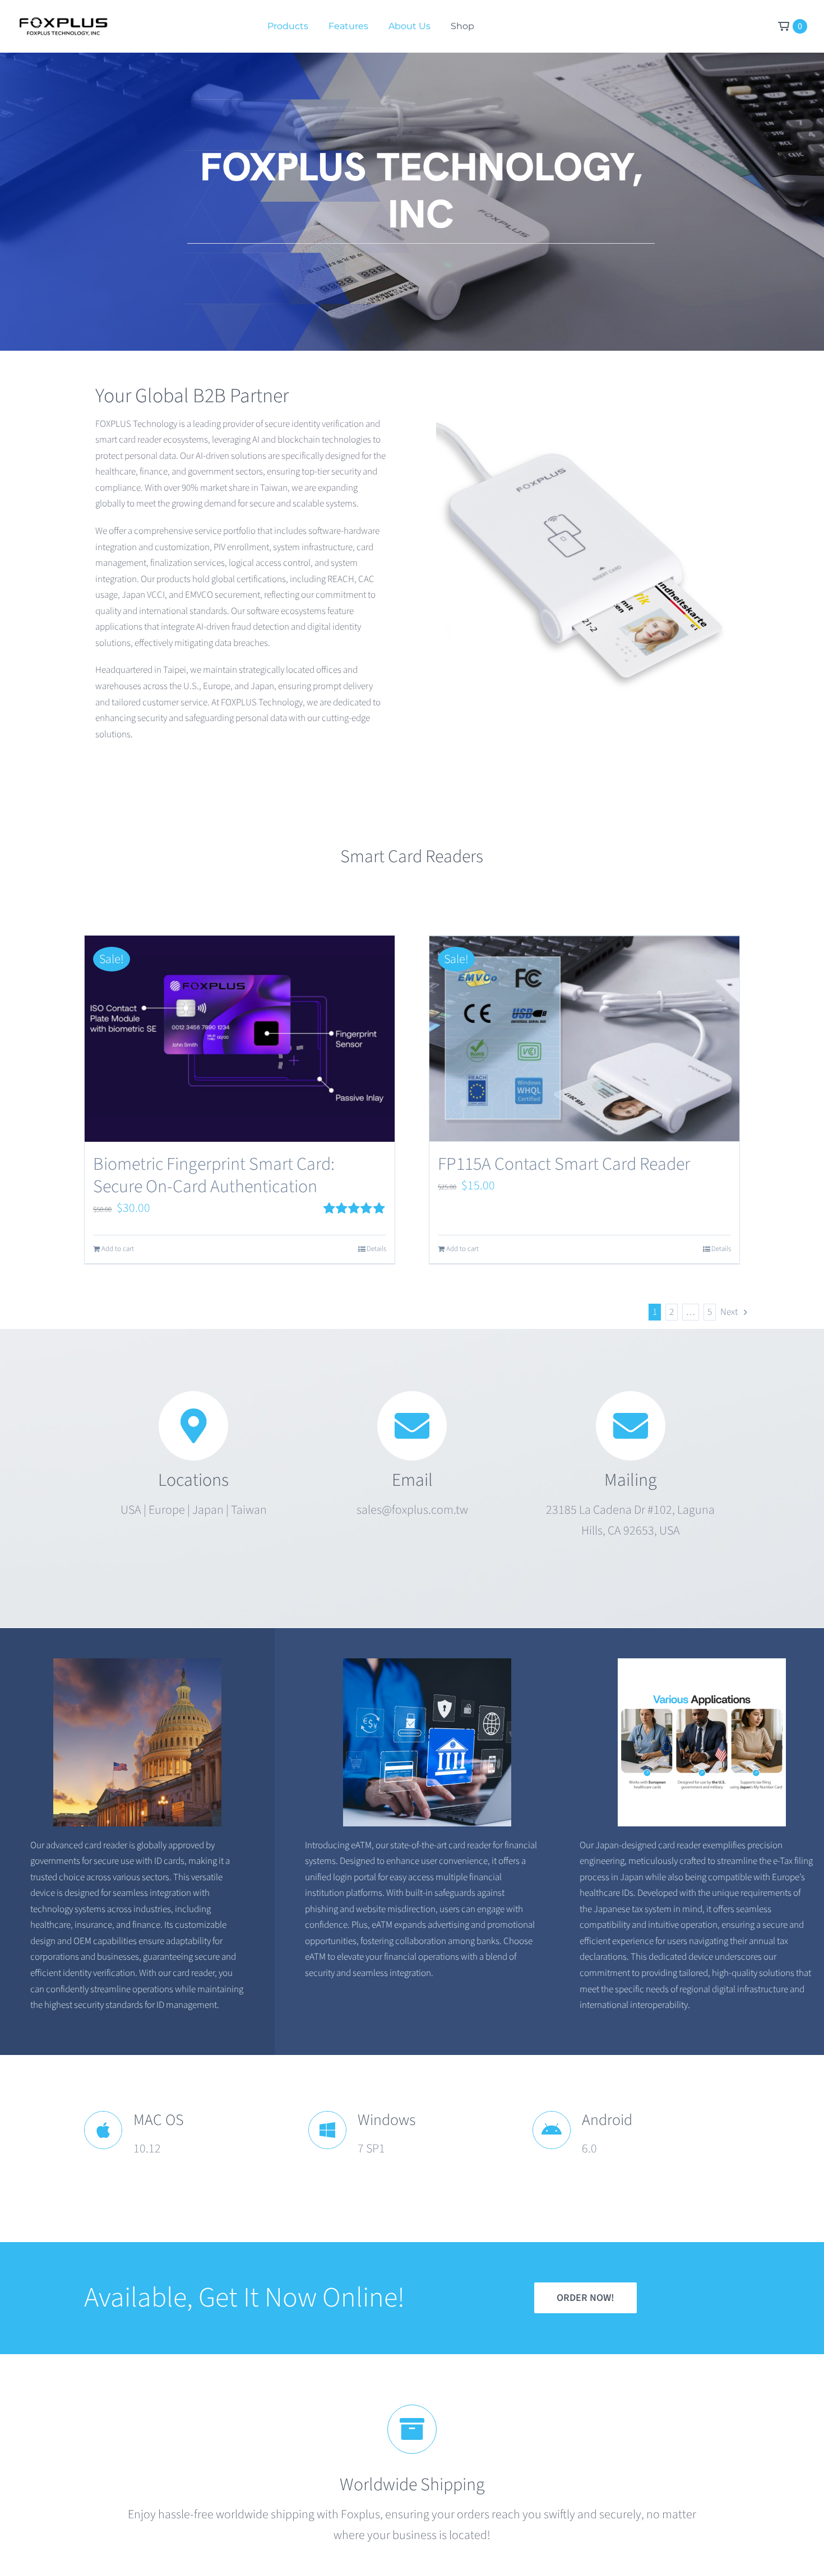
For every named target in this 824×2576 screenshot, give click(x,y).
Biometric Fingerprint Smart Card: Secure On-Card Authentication (214, 1175)
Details (376, 1249)
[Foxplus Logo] (63, 23)
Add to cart (118, 1249)
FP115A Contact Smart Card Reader (564, 1164)
